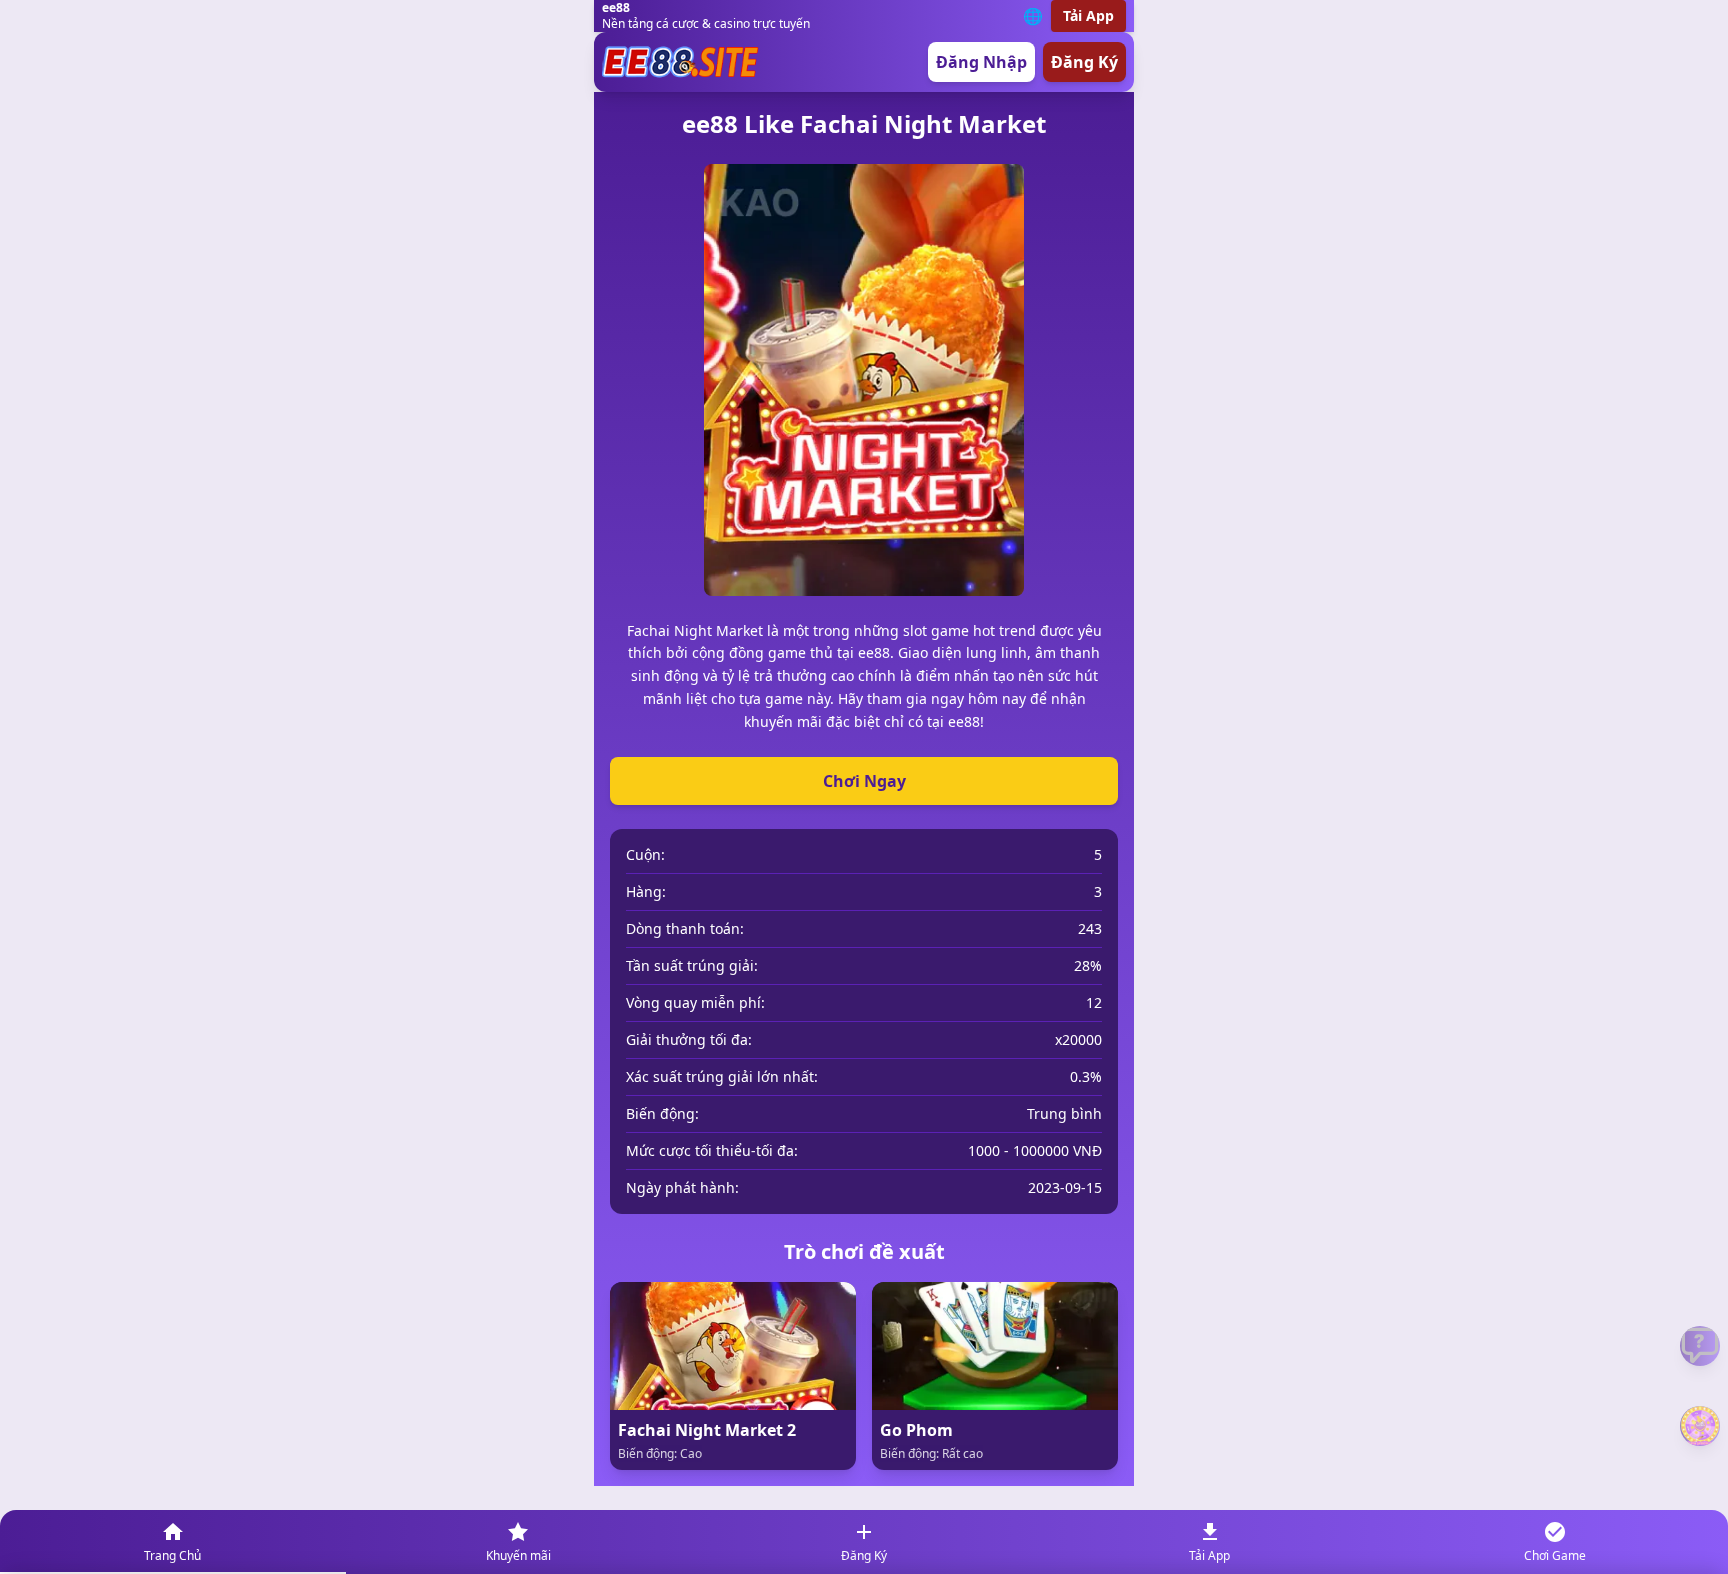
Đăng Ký (1084, 62)
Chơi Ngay (864, 781)
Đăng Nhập (981, 62)
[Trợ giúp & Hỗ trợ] (1700, 1346)
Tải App (1088, 15)
